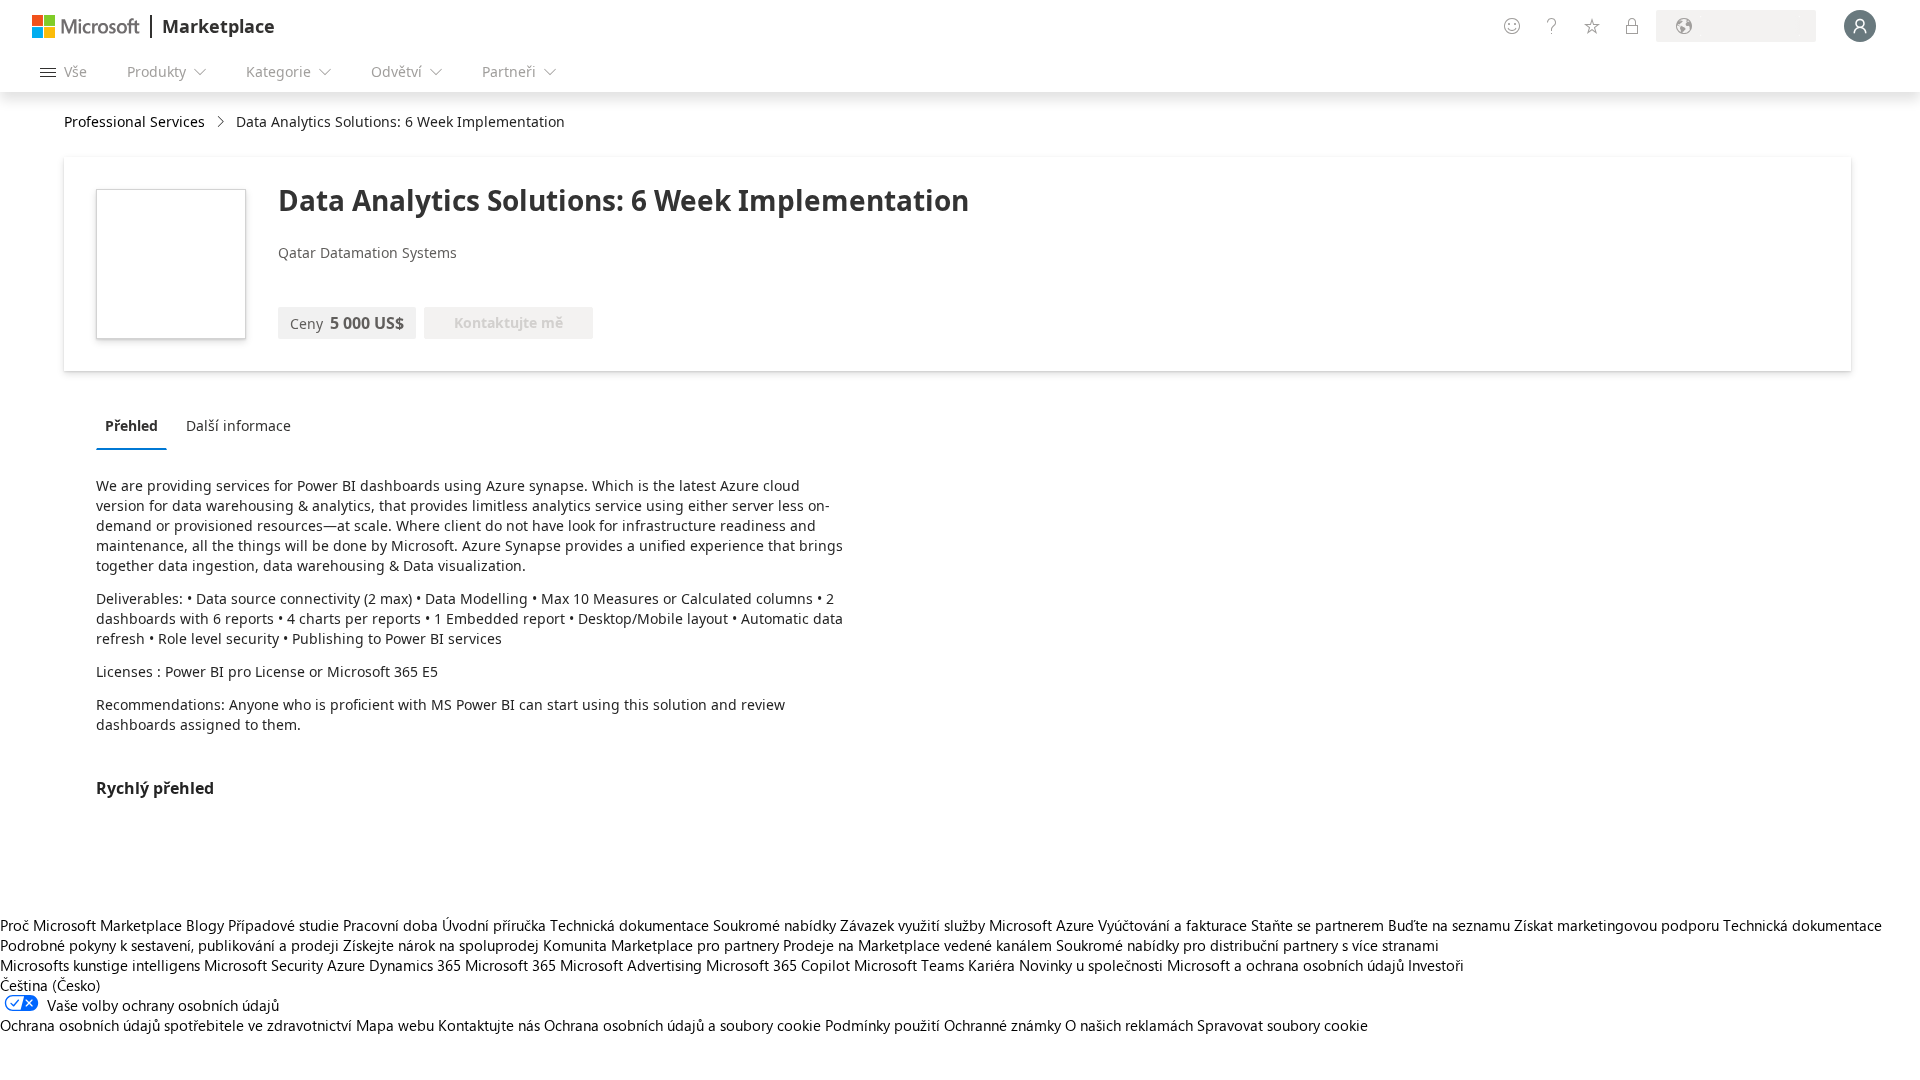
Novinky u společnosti (1091, 965)
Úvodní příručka (494, 925)
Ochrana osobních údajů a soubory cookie (682, 1025)
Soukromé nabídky (774, 925)
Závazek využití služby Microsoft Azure (969, 925)
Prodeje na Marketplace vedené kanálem (917, 945)
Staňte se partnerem (1317, 925)
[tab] (136, 425)
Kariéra (991, 965)
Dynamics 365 (415, 965)
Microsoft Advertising (631, 965)
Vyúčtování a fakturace (1172, 925)
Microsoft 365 (510, 965)
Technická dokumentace (629, 925)
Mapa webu (395, 1025)
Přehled (131, 425)
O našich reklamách (1129, 1025)
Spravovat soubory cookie (1282, 1025)
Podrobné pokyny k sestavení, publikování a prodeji (169, 945)
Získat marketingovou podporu (1616, 925)
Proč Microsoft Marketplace (91, 925)
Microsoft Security (263, 965)
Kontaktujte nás (489, 1025)
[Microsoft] (86, 26)
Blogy (205, 925)
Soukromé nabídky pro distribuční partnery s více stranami (1247, 945)
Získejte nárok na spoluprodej (441, 945)
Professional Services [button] (134, 121)
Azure (346, 965)
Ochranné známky (1002, 1025)
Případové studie (283, 925)
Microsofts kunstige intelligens (100, 965)
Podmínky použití (882, 1025)
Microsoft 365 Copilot (778, 965)
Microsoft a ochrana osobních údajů (1285, 965)
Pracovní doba (390, 925)
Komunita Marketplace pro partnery (661, 945)
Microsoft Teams (909, 965)
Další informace (238, 425)
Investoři (1436, 965)
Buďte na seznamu (1449, 925)
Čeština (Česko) (50, 985)
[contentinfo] (222, 122)
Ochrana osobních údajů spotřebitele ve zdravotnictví (176, 1025)
